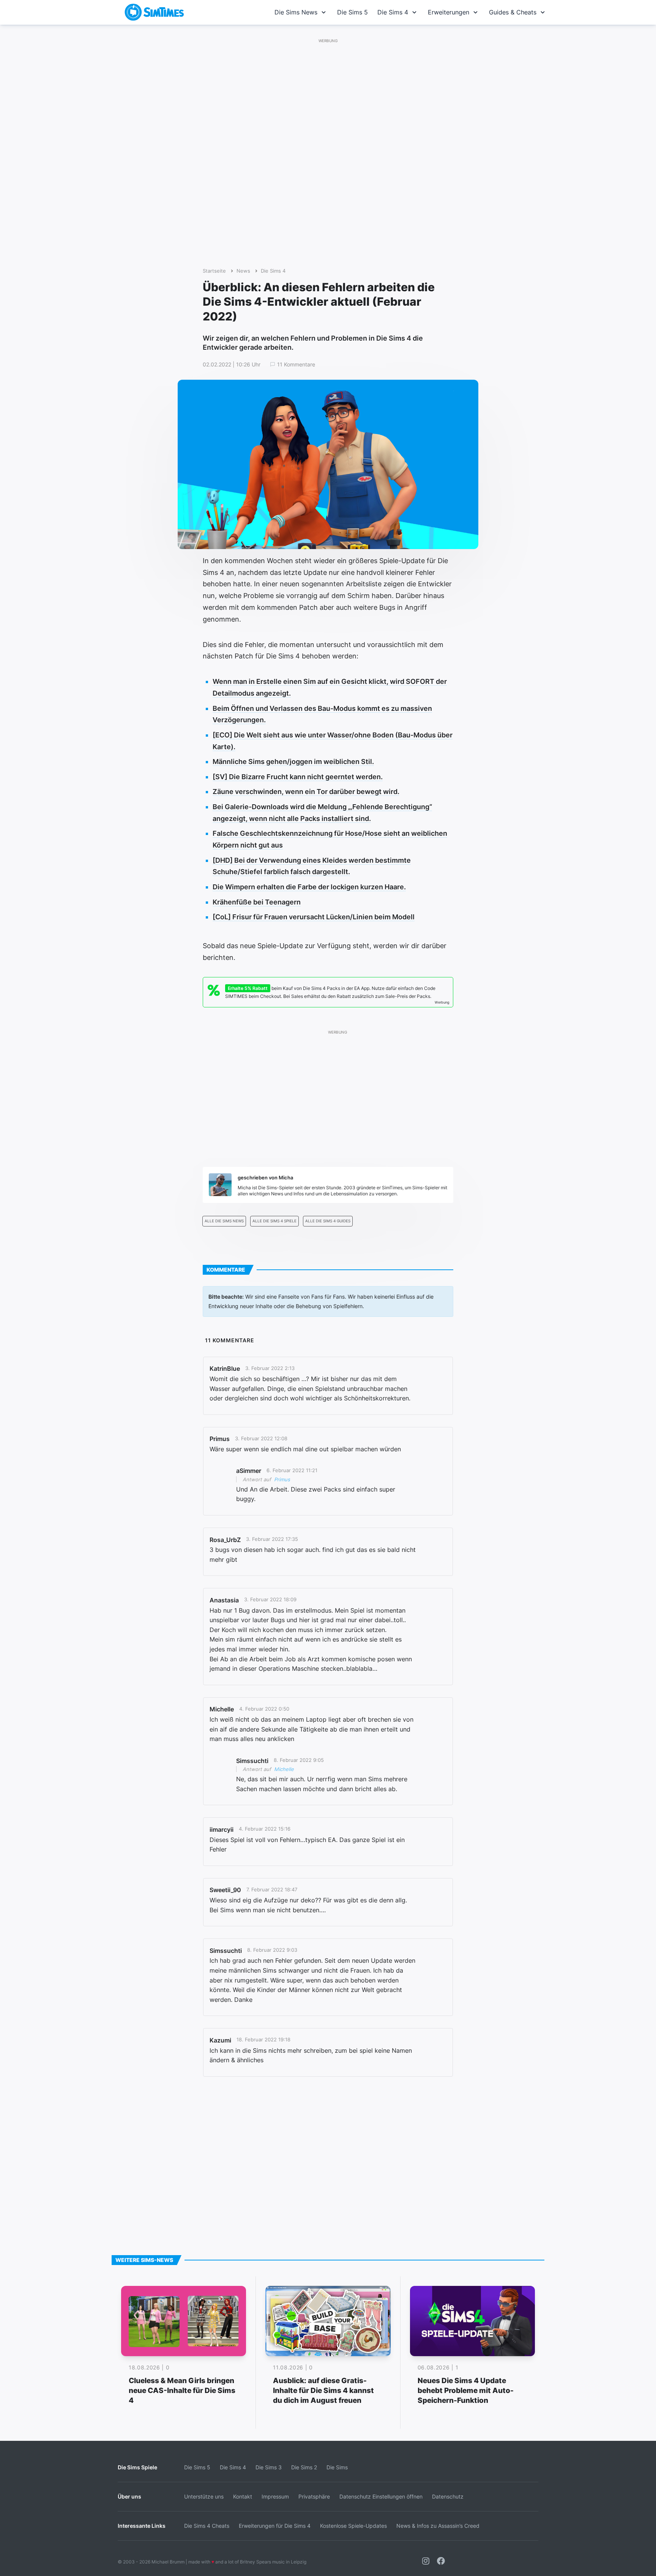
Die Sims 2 (304, 2467)
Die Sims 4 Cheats (207, 2526)
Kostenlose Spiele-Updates (353, 2526)
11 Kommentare (296, 365)
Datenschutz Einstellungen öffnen (381, 2496)
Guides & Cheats (513, 12)
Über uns (129, 2496)
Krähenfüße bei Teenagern (257, 902)
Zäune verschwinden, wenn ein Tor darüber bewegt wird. (306, 792)
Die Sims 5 (352, 12)
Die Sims (337, 2467)
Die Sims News (296, 12)
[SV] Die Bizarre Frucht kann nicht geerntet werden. (298, 777)
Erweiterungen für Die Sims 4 (275, 2526)
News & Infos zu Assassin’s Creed (438, 2526)
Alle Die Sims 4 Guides (328, 1221)
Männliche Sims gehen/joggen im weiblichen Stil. (293, 762)
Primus (282, 1479)
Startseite (214, 271)
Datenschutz (448, 2496)
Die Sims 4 (393, 12)
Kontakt (243, 2496)
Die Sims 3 (269, 2467)
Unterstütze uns (204, 2496)
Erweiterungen (449, 12)
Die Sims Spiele (137, 2467)
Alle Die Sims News (224, 1221)
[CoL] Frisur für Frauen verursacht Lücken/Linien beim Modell (314, 917)
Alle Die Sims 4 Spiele (274, 1221)
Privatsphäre (314, 2496)
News (243, 271)
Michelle (284, 1769)
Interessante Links (142, 2526)
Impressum (275, 2496)
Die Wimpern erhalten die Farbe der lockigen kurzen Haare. (309, 887)
